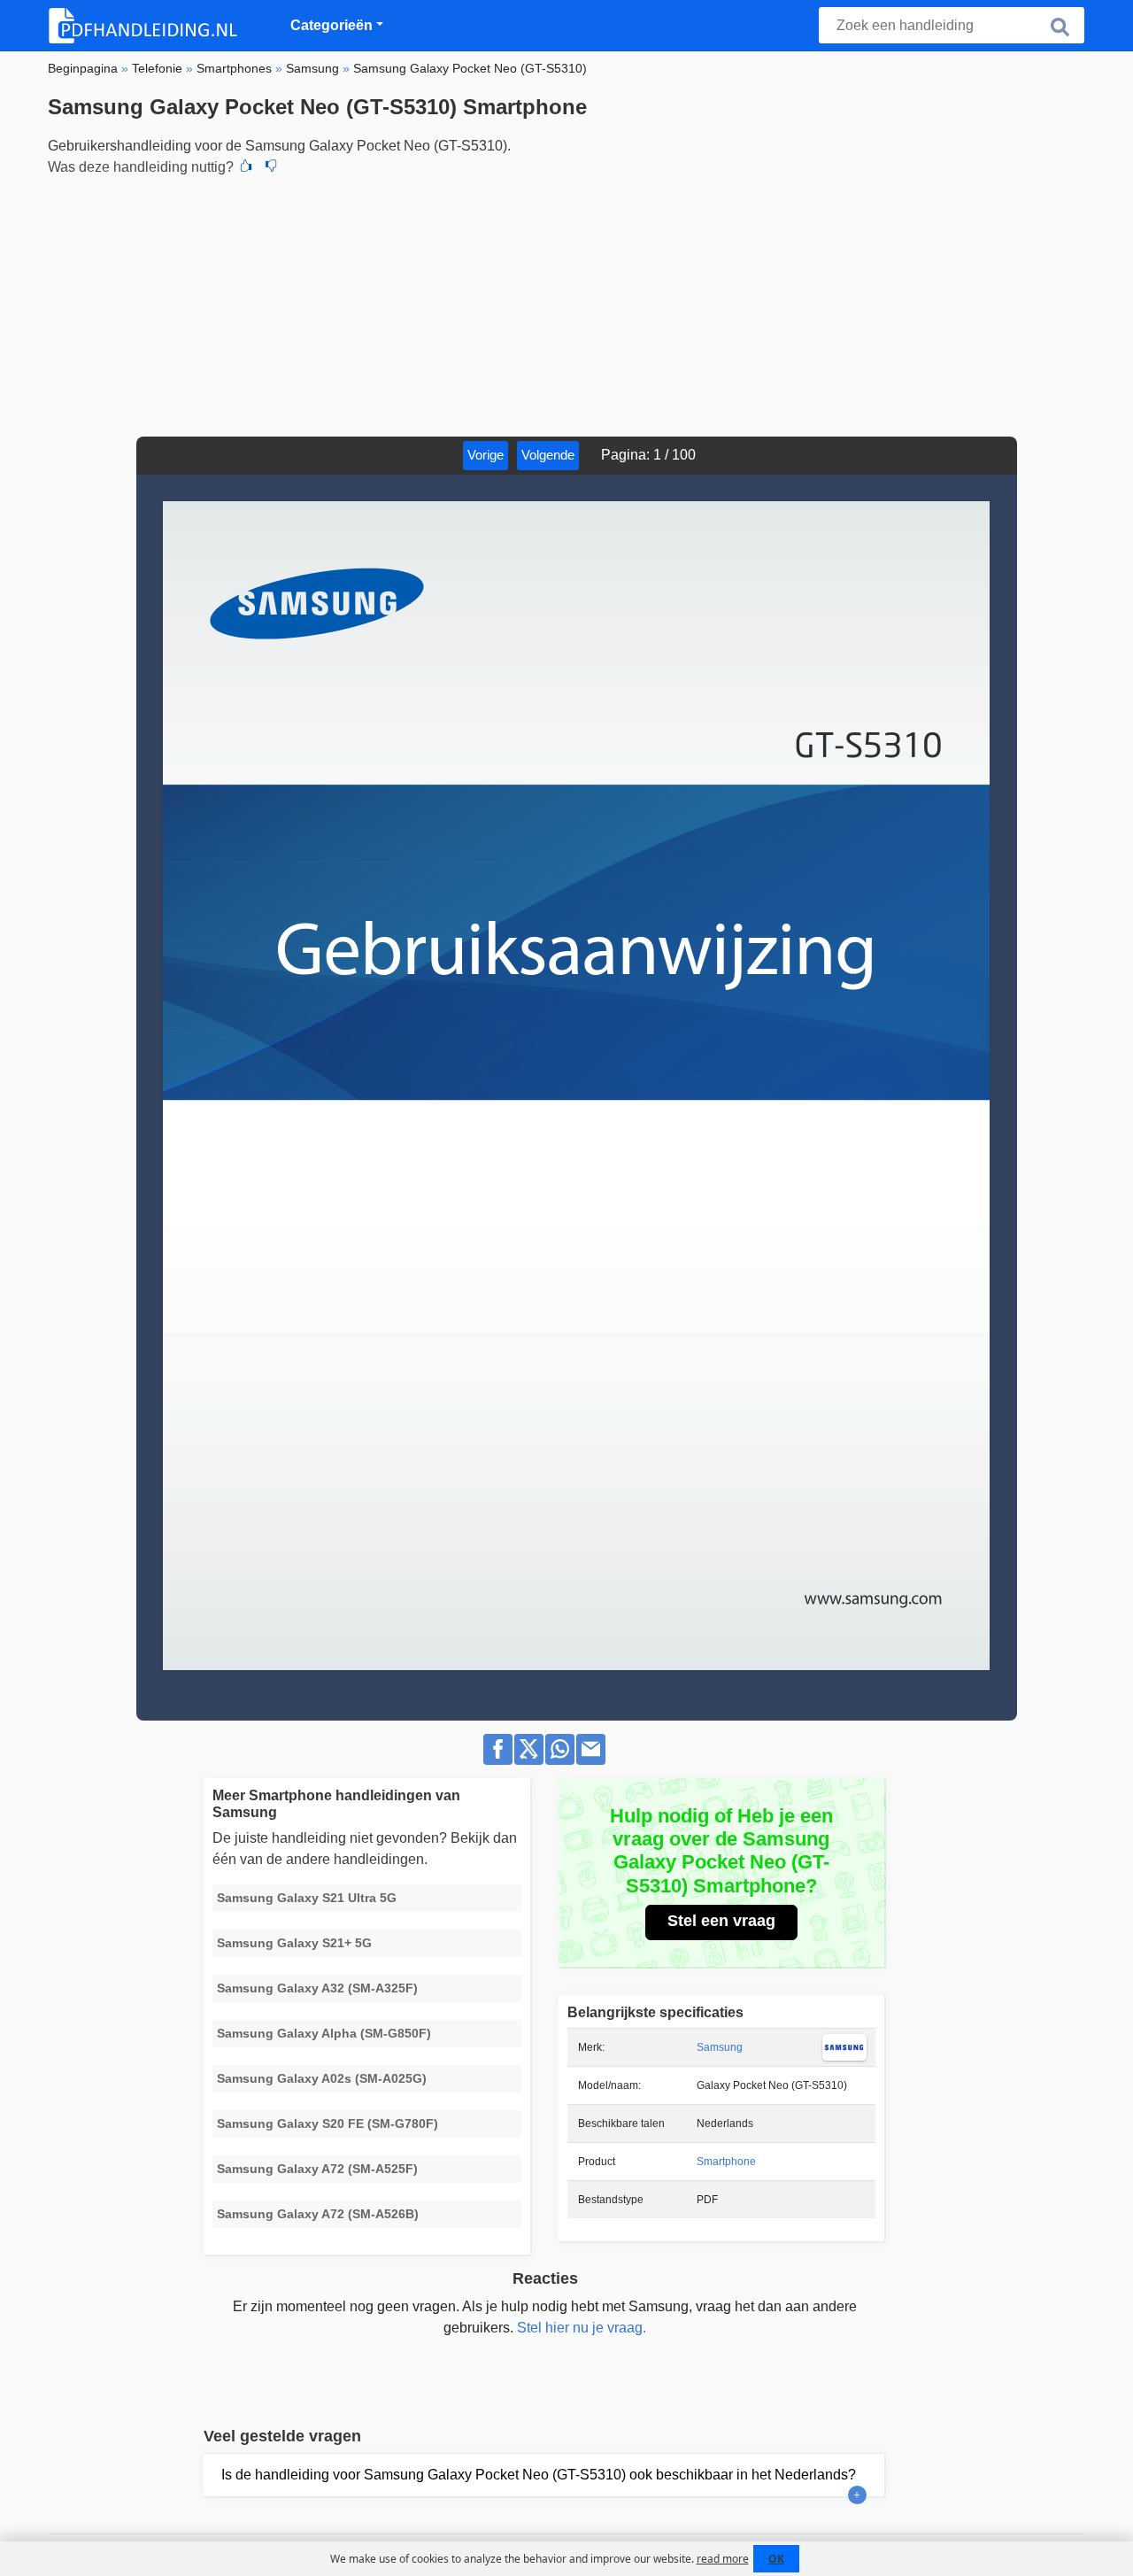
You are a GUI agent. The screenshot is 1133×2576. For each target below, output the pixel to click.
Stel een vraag (721, 1921)
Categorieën (331, 25)
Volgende (548, 455)
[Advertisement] (566, 304)
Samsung (720, 2047)
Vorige (486, 455)
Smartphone (726, 2162)
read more (723, 2559)
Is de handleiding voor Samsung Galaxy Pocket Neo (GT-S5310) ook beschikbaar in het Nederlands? (539, 2475)
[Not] (271, 167)
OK (776, 2559)
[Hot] (246, 167)
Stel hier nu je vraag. (582, 2328)
